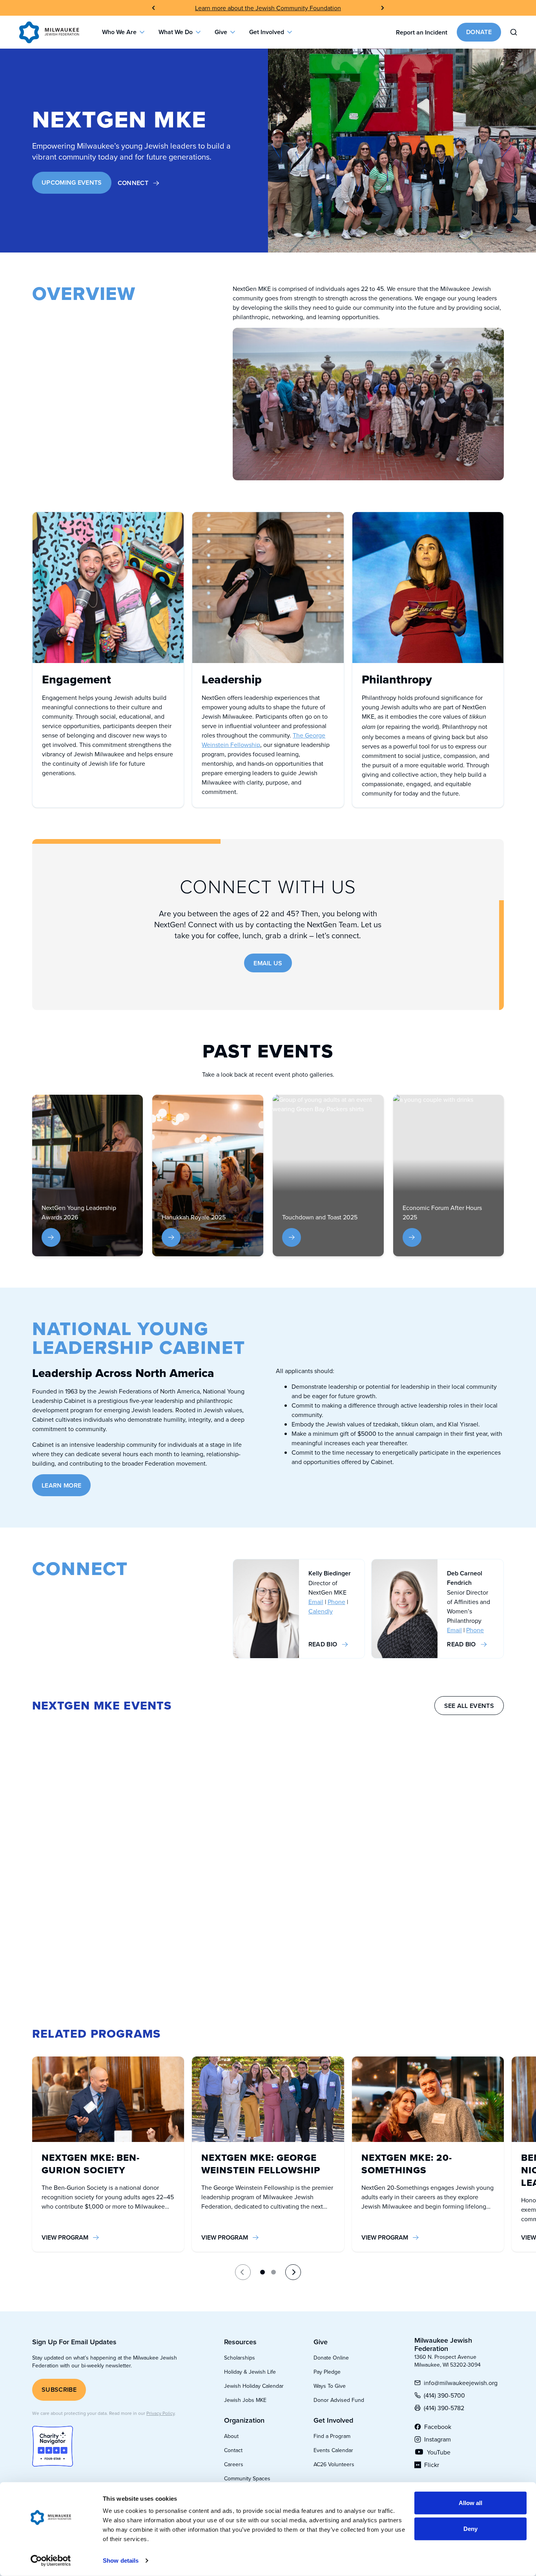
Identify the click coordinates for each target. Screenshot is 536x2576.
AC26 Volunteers (334, 2464)
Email (316, 1602)
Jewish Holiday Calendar (254, 2386)
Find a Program (332, 2436)
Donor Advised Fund (339, 2400)
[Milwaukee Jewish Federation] (49, 32)
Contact (233, 2450)
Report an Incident (422, 32)
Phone (336, 1602)
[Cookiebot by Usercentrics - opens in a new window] (51, 2561)
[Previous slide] (153, 8)
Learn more (61, 1485)
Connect (133, 183)
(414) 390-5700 (444, 2395)
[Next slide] (383, 8)
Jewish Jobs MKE (245, 2400)
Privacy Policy (160, 2413)
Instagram (439, 2439)
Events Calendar (333, 2450)
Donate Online (331, 2358)
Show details (121, 2561)
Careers (234, 2464)
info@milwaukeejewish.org (461, 2383)
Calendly (321, 1611)
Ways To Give (330, 2386)
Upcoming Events (72, 183)
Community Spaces (247, 2478)
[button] (263, 2272)
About (231, 2436)
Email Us (268, 963)
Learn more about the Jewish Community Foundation (268, 8)
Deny (470, 2528)
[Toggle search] (514, 32)
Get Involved (267, 32)
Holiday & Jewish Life (250, 2372)
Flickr (439, 2465)
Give (221, 32)
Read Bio (323, 1644)
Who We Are (119, 32)
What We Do (176, 32)
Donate (479, 32)
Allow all (471, 2503)
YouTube (439, 2452)
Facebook (439, 2427)
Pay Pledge (327, 2372)
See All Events (469, 1706)
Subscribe (59, 2390)
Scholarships (240, 2358)
